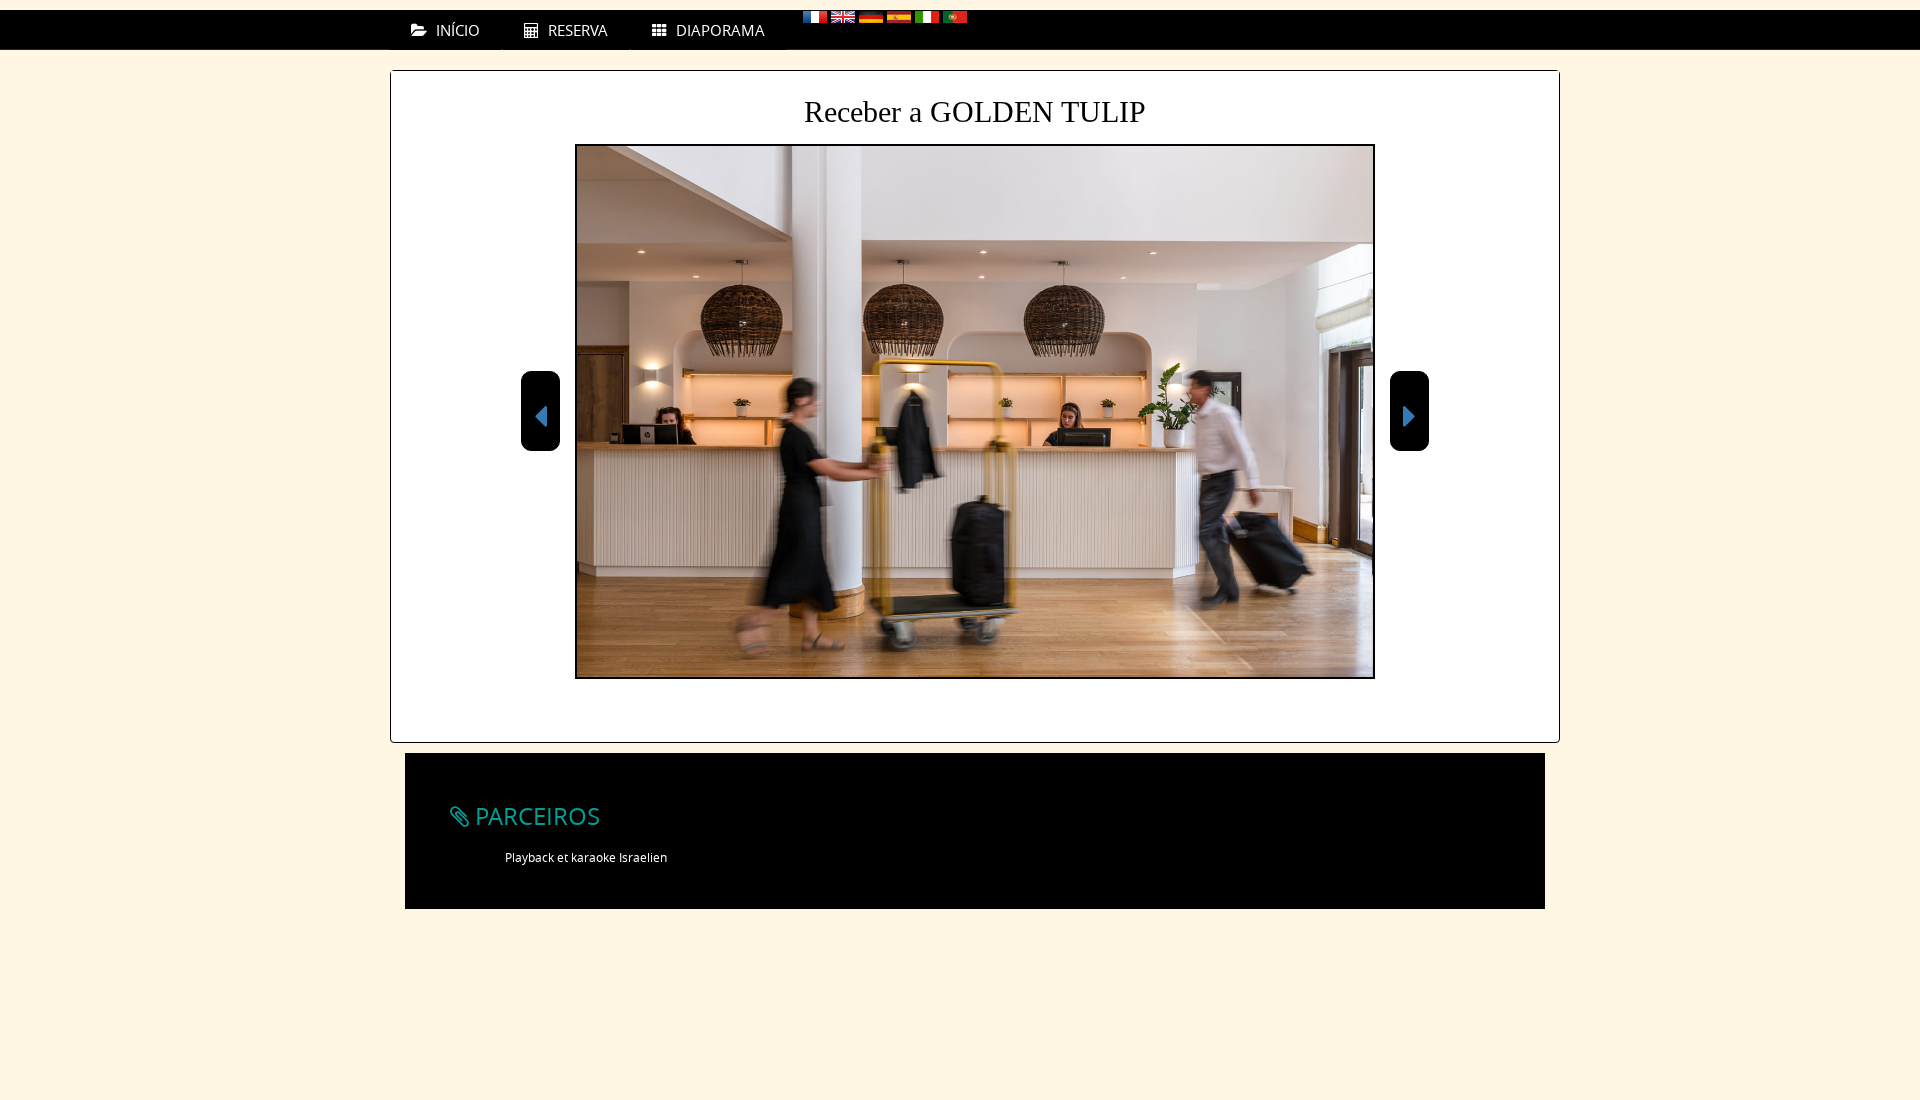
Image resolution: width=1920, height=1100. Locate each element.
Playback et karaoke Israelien (586, 857)
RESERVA (576, 30)
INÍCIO (456, 30)
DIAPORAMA (718, 30)
